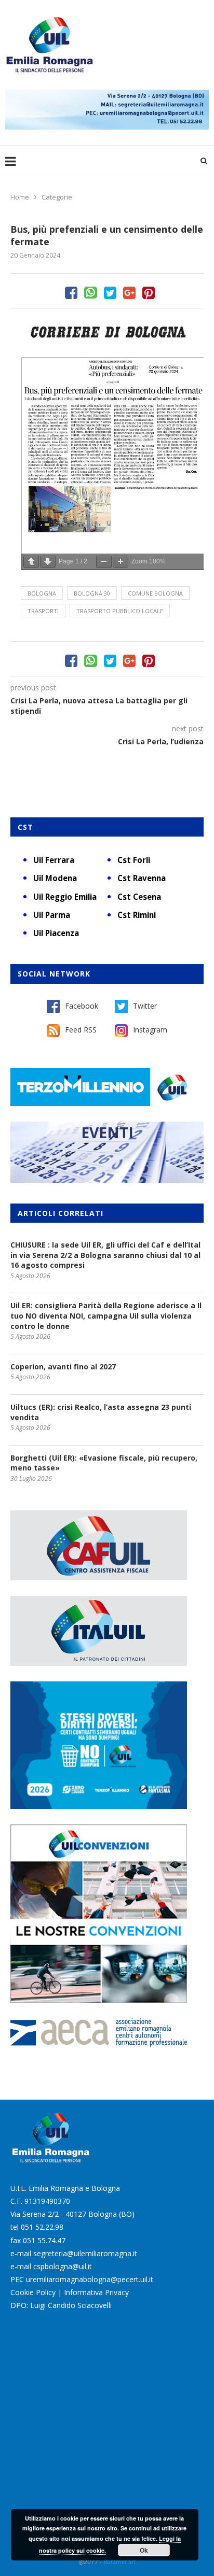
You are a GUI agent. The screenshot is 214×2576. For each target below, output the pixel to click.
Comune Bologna (155, 593)
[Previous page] (31, 562)
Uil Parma (52, 915)
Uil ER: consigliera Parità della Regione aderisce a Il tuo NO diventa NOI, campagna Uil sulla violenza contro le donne (106, 1315)
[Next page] (48, 562)
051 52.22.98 (42, 2227)
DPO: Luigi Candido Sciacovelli (61, 2305)
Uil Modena (55, 878)
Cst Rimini (137, 915)
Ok (144, 2550)
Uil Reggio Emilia (65, 897)
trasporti (43, 611)
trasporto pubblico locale (120, 611)
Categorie (57, 197)
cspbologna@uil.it (63, 2266)
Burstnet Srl (119, 2562)
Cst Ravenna (142, 878)
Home (20, 197)
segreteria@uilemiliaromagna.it (85, 2253)
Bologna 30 (92, 593)
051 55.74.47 (44, 2240)
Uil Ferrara (54, 860)
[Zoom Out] (104, 562)
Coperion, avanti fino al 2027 (63, 1367)
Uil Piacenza (56, 933)
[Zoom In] (121, 562)
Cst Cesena (139, 897)
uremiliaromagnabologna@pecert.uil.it (90, 2279)
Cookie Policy (33, 2292)
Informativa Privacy (96, 2292)
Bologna (42, 593)
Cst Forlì (134, 860)
